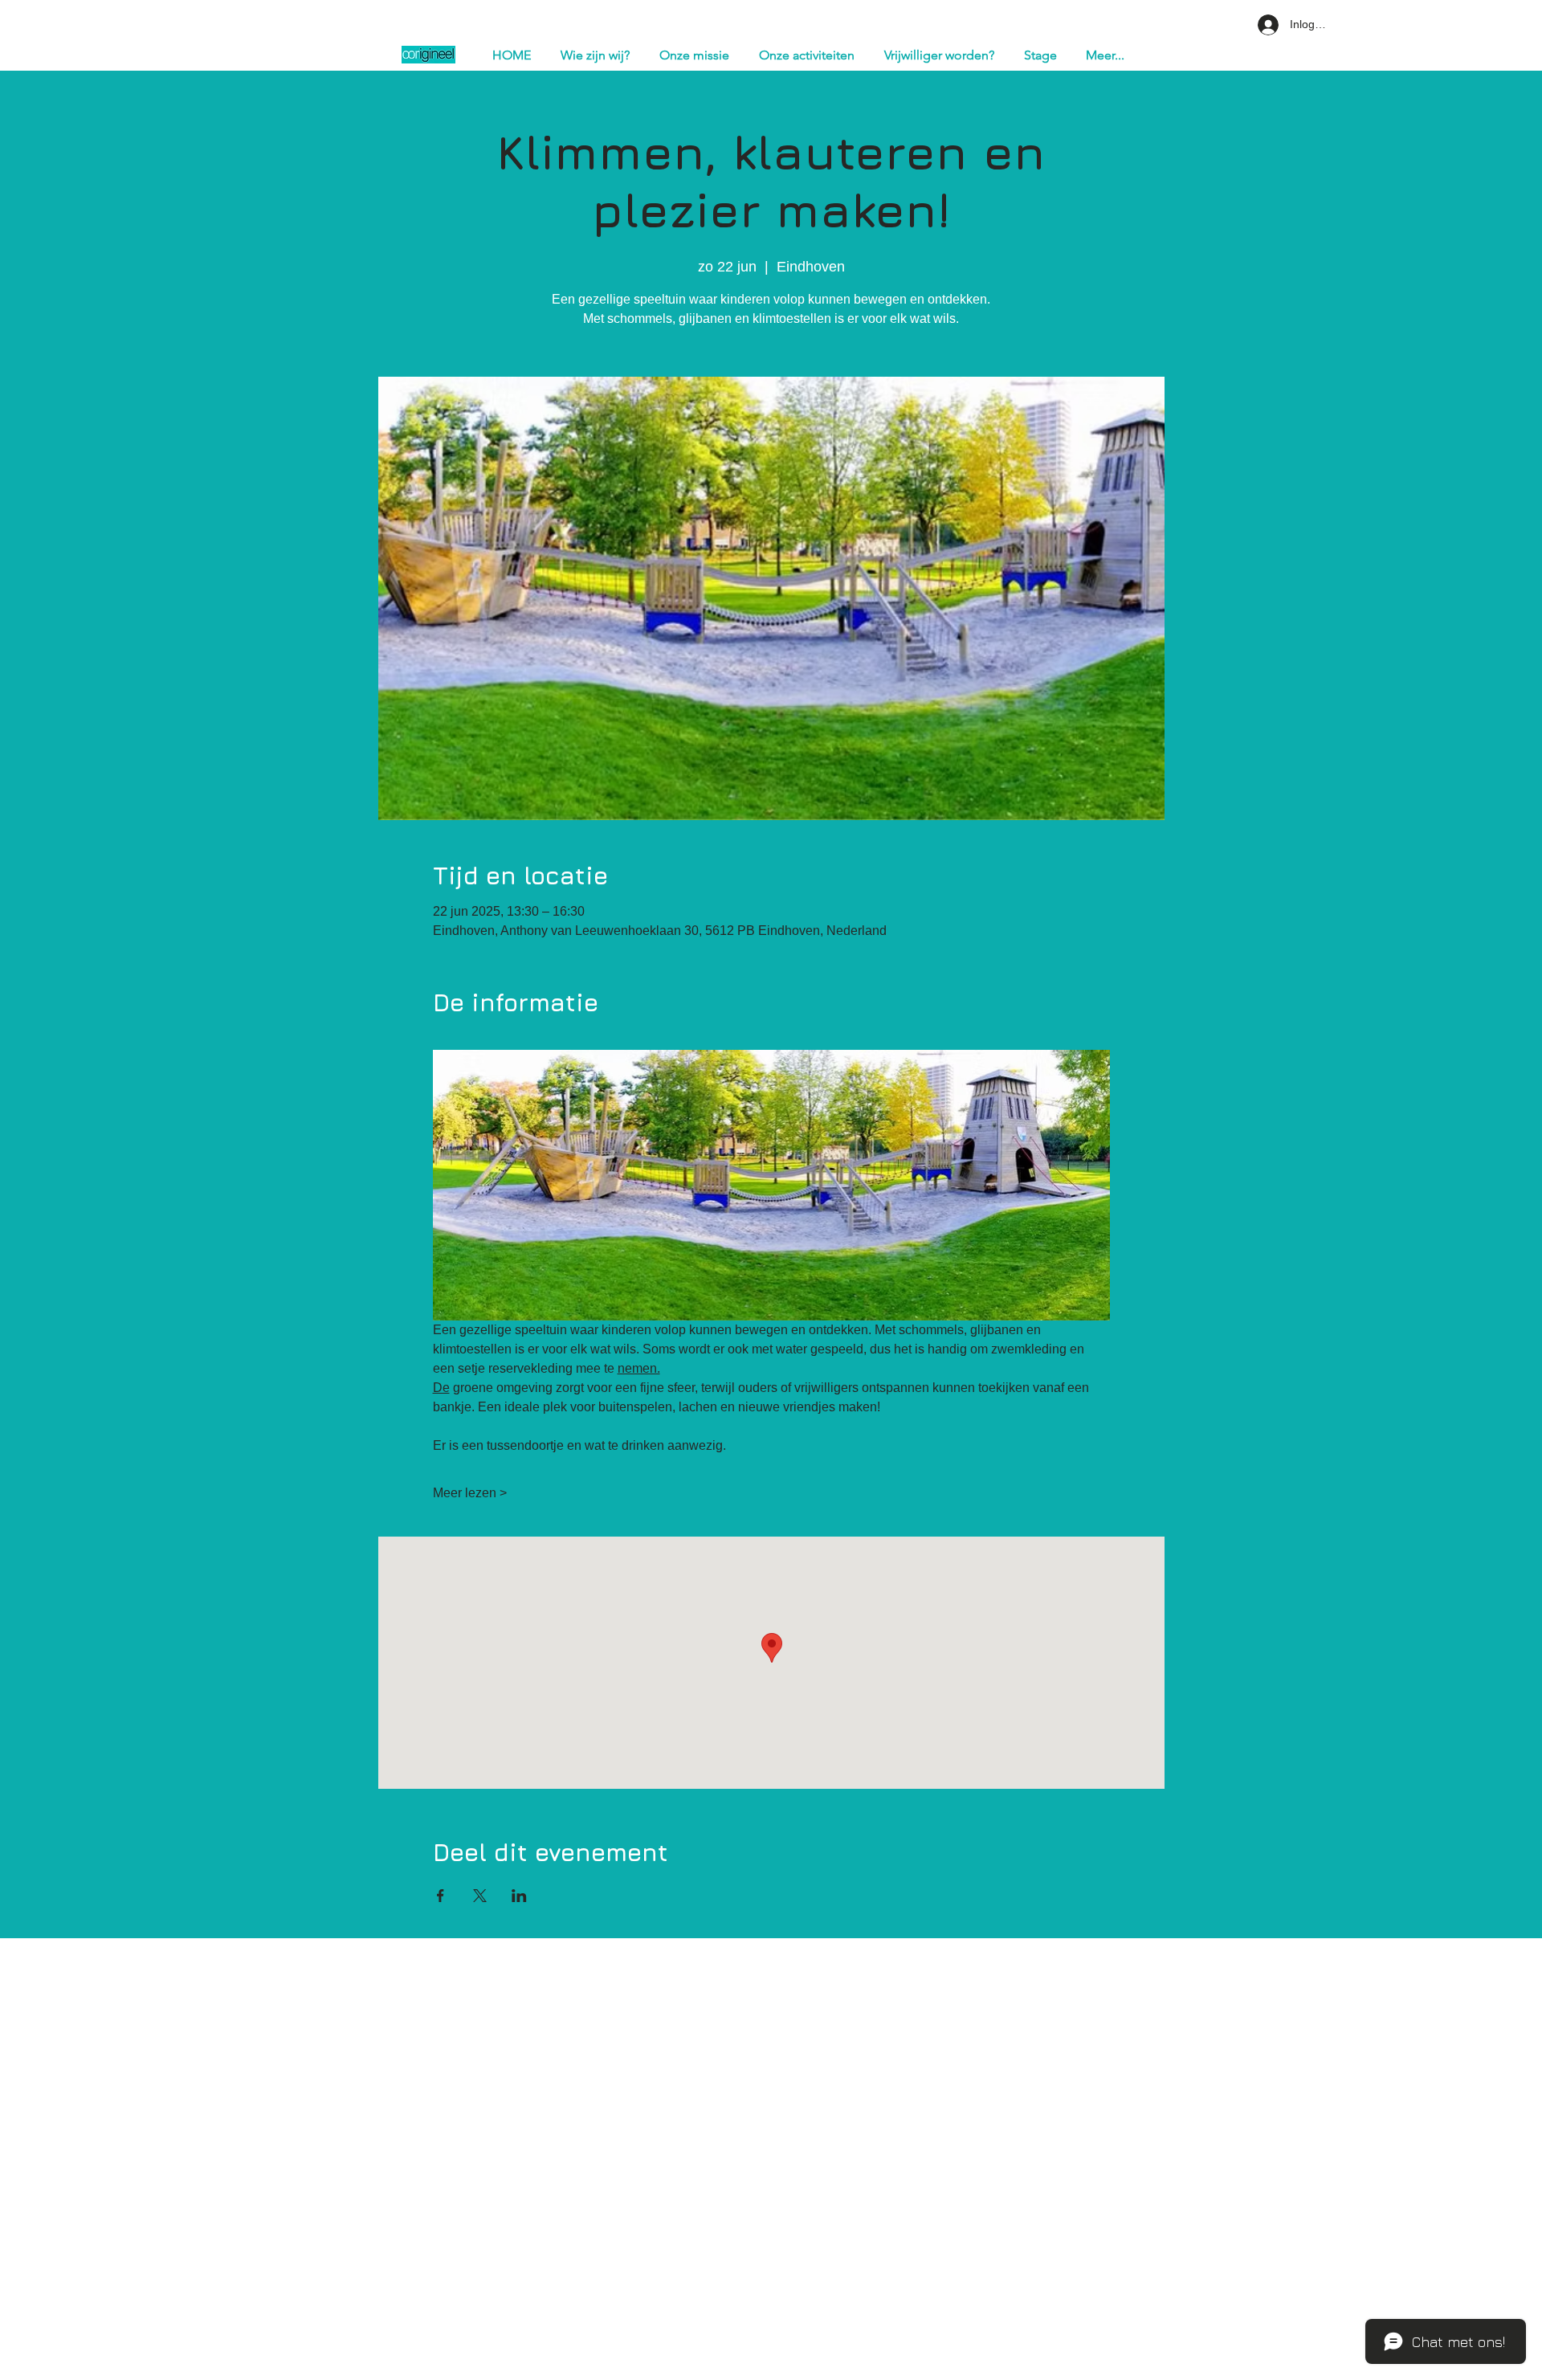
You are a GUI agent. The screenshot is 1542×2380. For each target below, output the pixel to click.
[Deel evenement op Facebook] (441, 1896)
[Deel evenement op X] (480, 1896)
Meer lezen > (470, 1493)
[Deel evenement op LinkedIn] (519, 1896)
